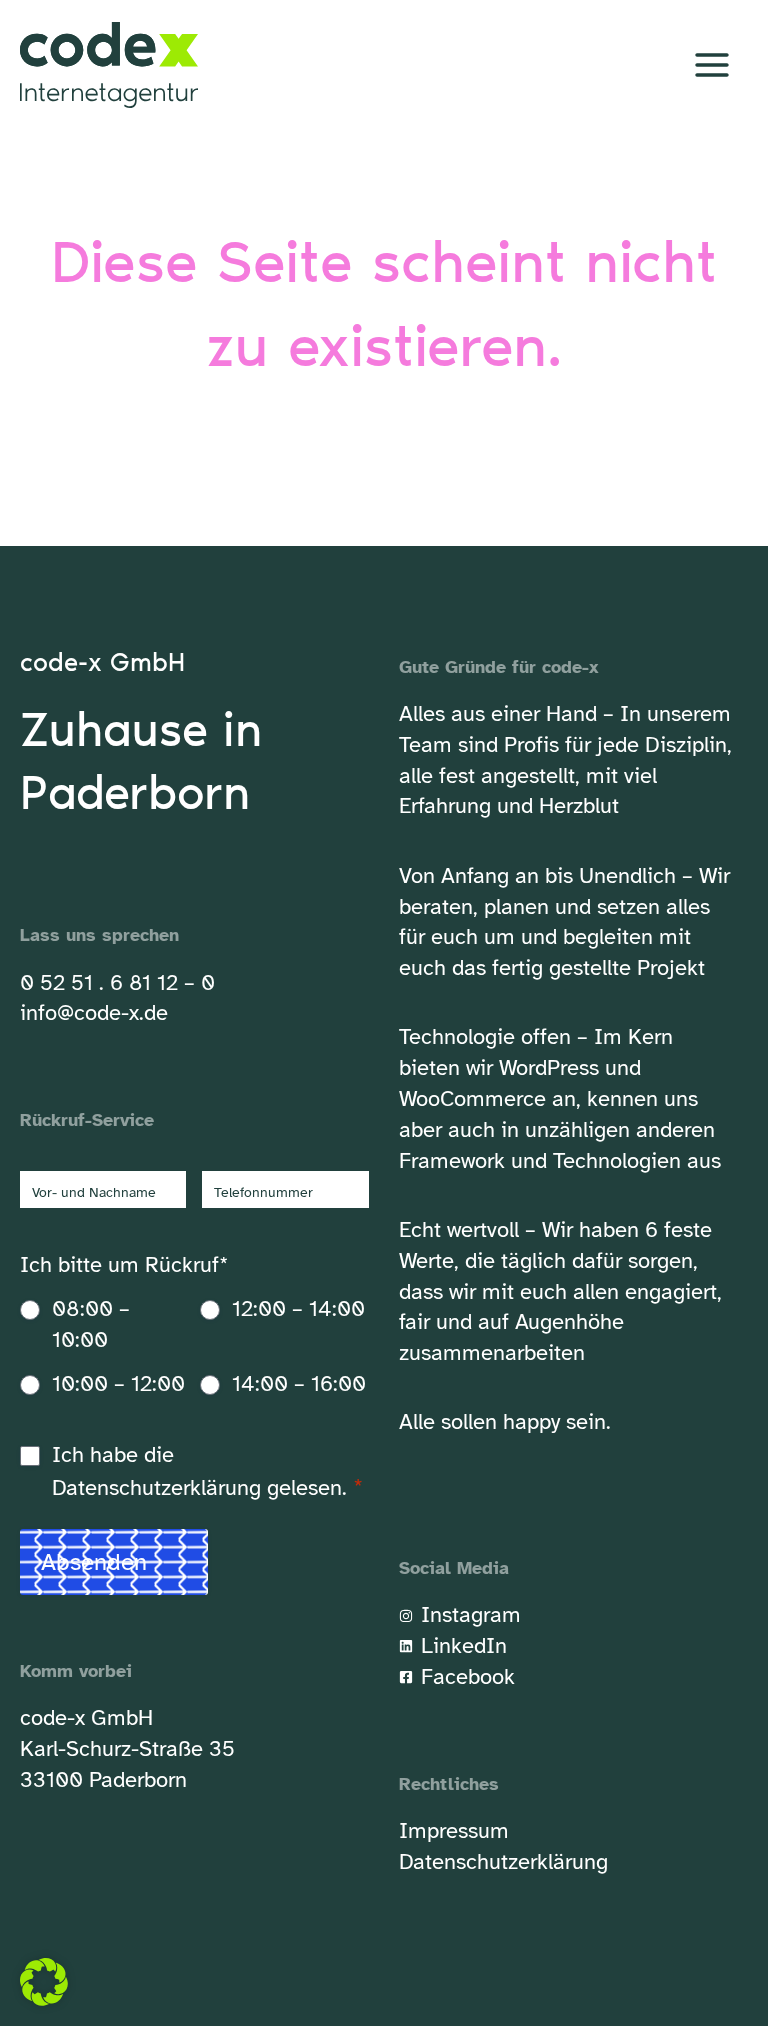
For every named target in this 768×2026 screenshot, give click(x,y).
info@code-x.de (94, 1012)
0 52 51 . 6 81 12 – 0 (117, 982)
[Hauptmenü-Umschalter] (711, 65)
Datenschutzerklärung (156, 1487)
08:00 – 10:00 (91, 1324)
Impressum (454, 1830)
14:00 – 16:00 (299, 1383)
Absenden (94, 1562)
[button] (44, 1982)
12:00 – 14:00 (298, 1308)
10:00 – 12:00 (118, 1383)
